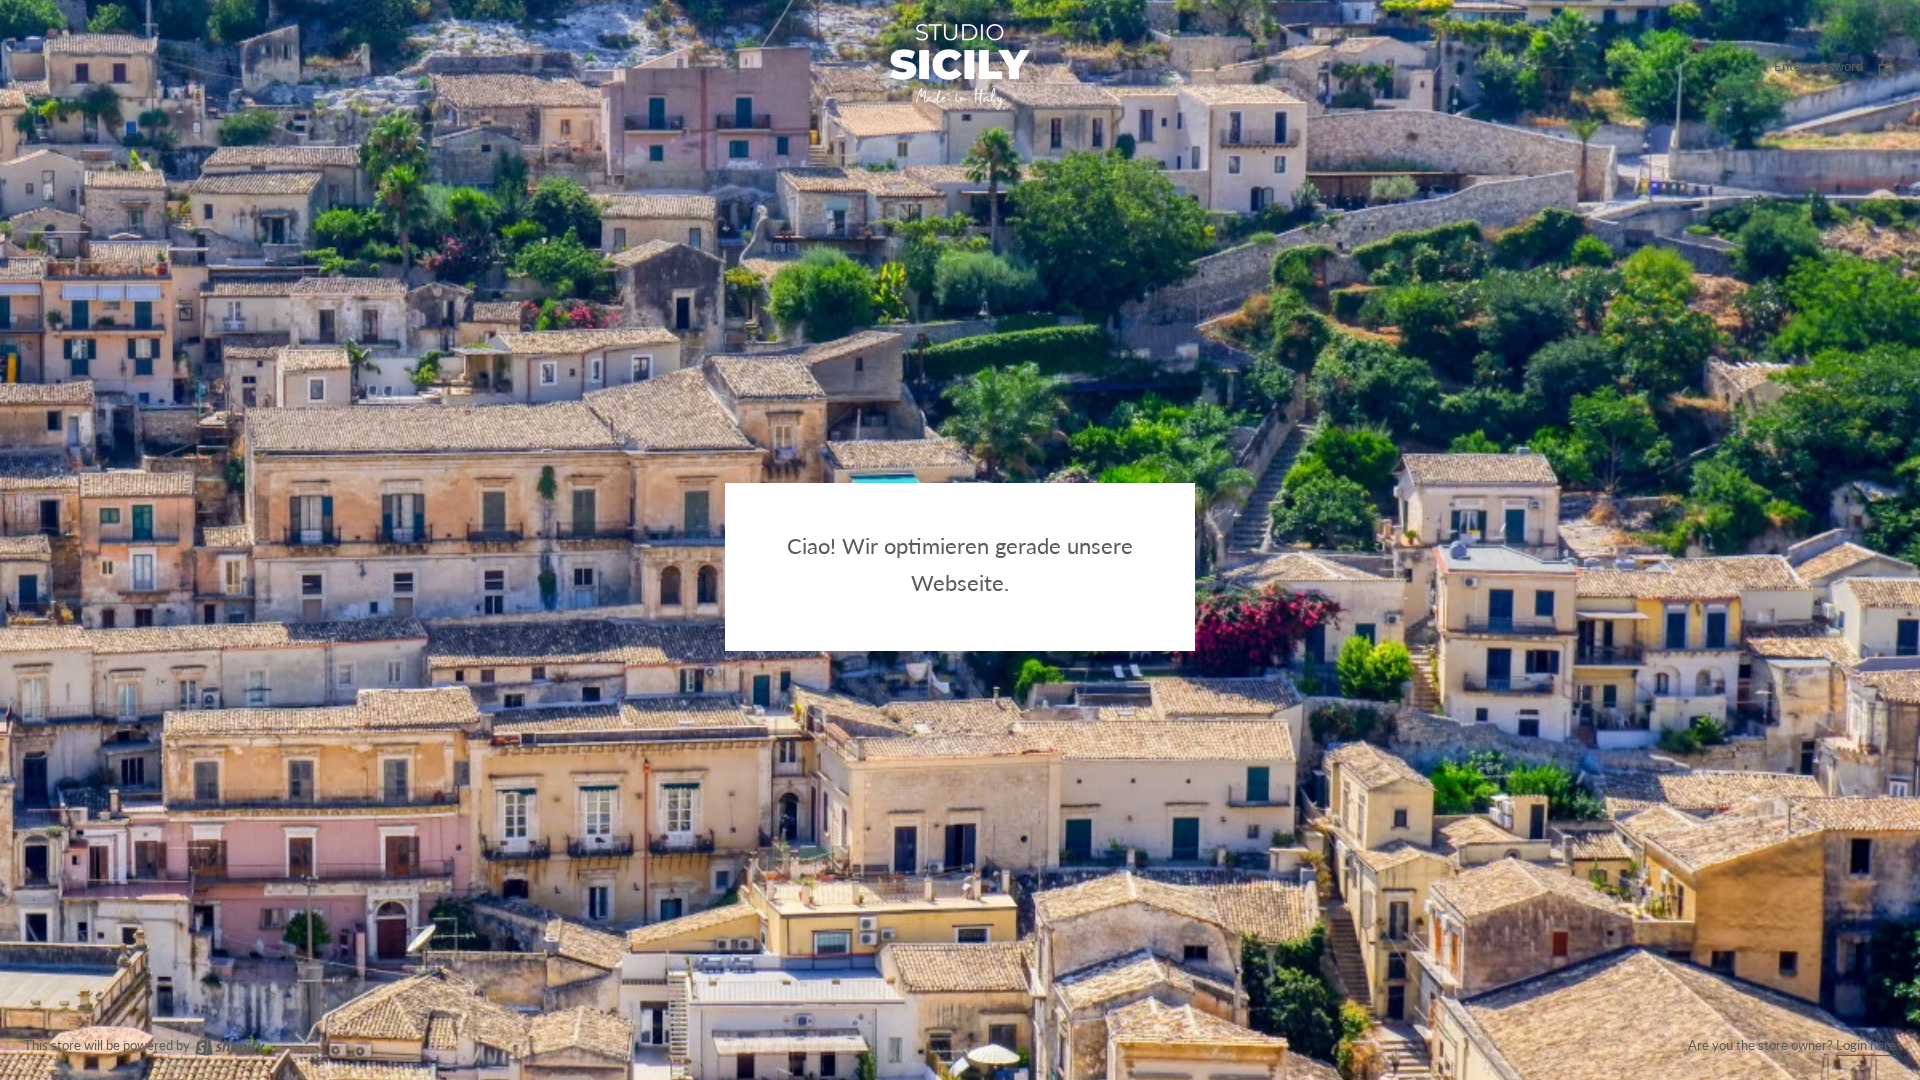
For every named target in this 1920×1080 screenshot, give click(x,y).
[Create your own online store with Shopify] (229, 1045)
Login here (1866, 1045)
